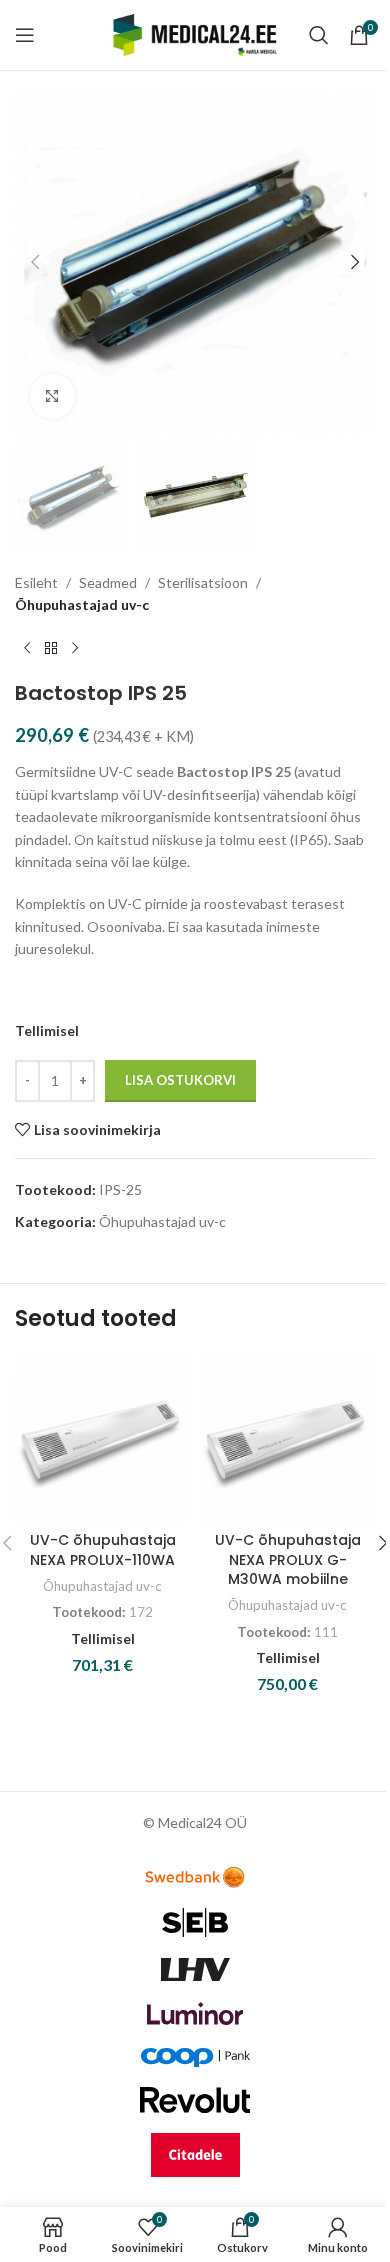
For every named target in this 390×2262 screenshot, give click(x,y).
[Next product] (75, 649)
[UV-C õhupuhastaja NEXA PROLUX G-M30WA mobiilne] (287, 1438)
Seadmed (108, 582)
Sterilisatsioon (203, 582)
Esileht (36, 582)
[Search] (319, 35)
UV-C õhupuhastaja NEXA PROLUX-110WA (103, 1550)
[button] (35, 262)
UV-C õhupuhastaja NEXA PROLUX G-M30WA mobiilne (288, 1559)
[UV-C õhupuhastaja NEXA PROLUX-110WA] (102, 1438)
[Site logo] (195, 33)
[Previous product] (27, 649)
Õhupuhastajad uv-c (82, 604)
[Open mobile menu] (25, 35)
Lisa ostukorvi (180, 1080)
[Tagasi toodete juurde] (51, 649)
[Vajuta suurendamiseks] (52, 396)
